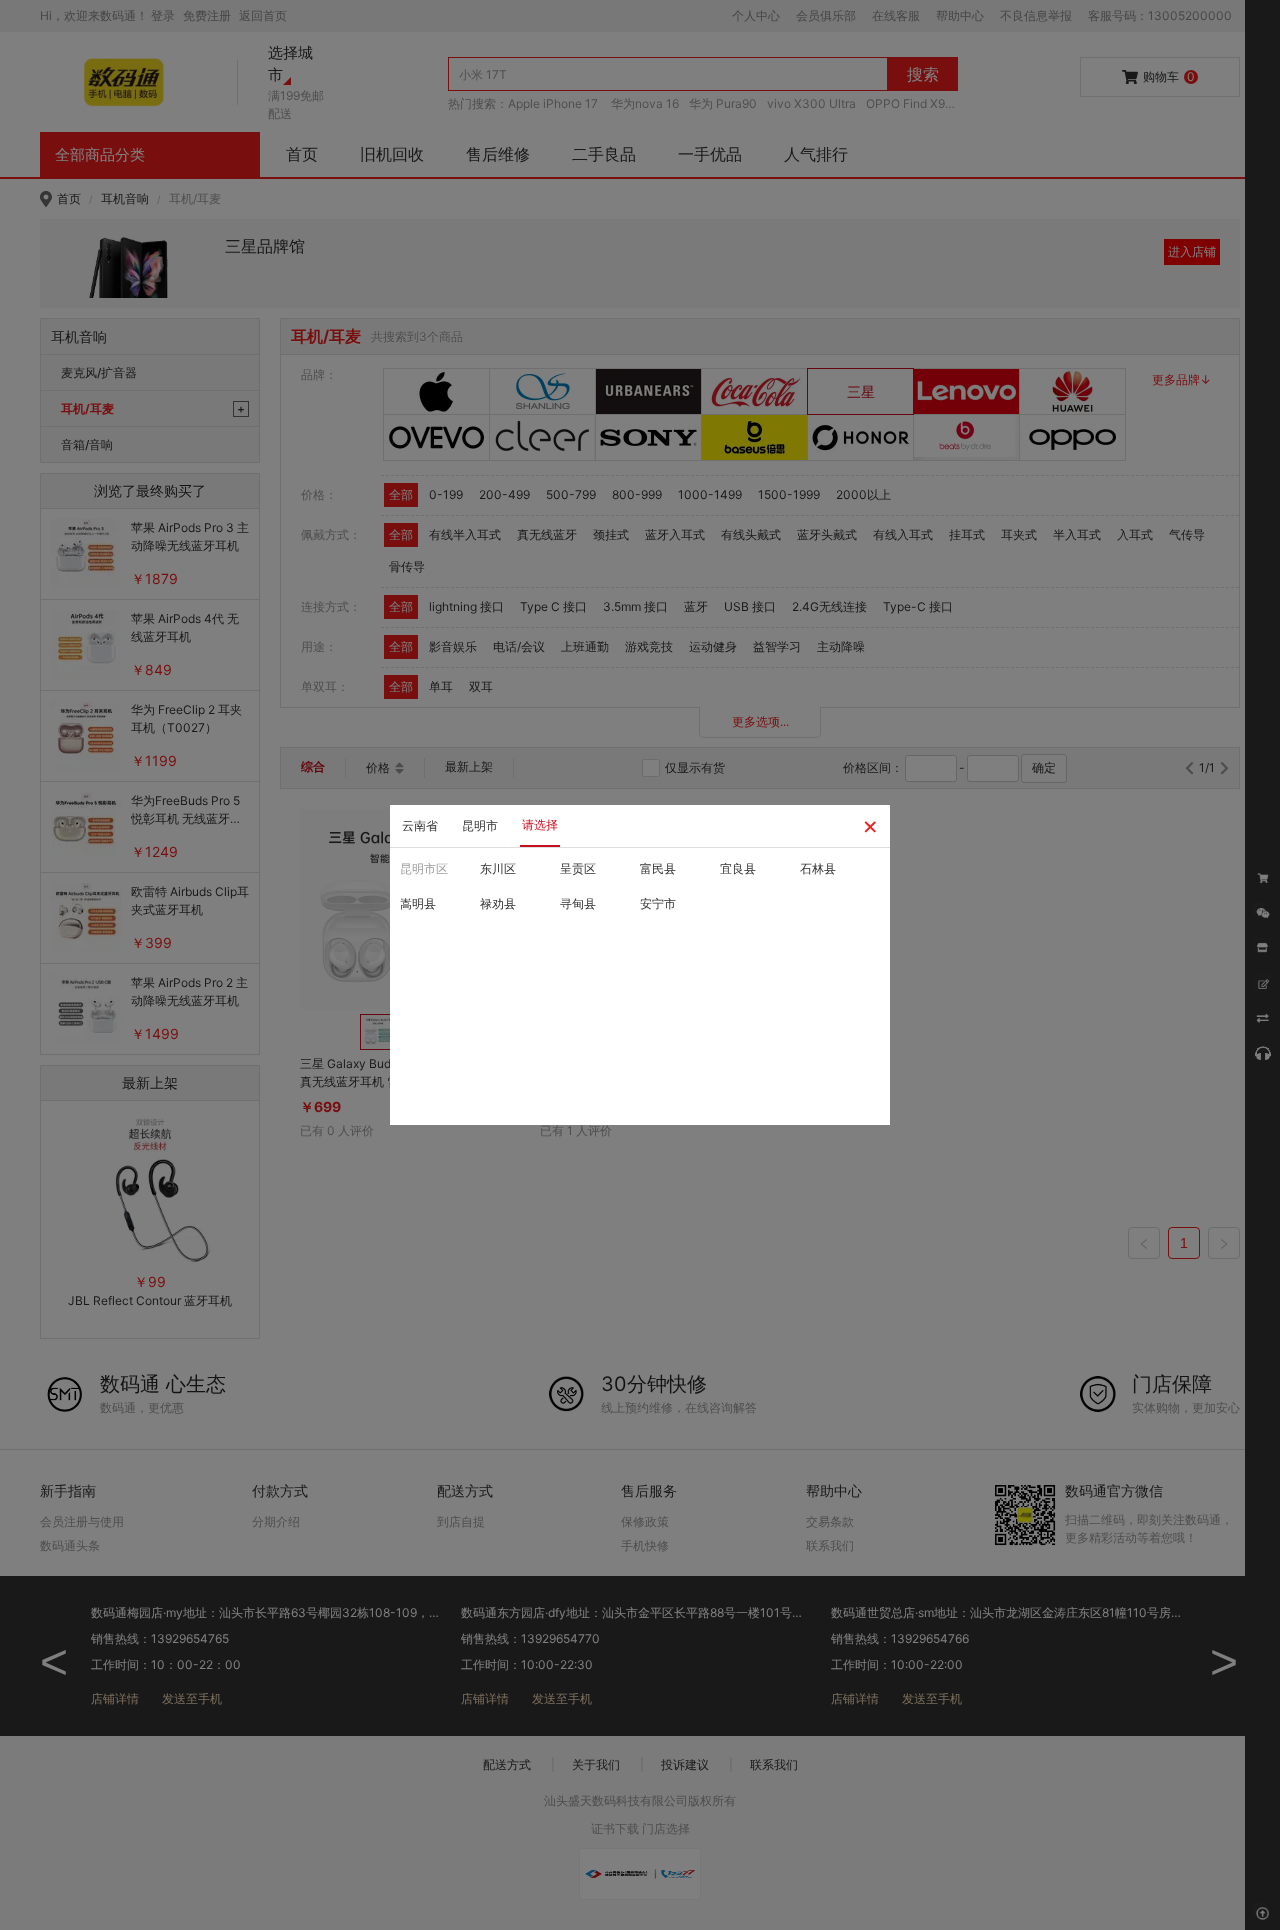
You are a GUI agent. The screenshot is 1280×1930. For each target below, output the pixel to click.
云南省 (420, 825)
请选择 (540, 824)
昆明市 (480, 825)
